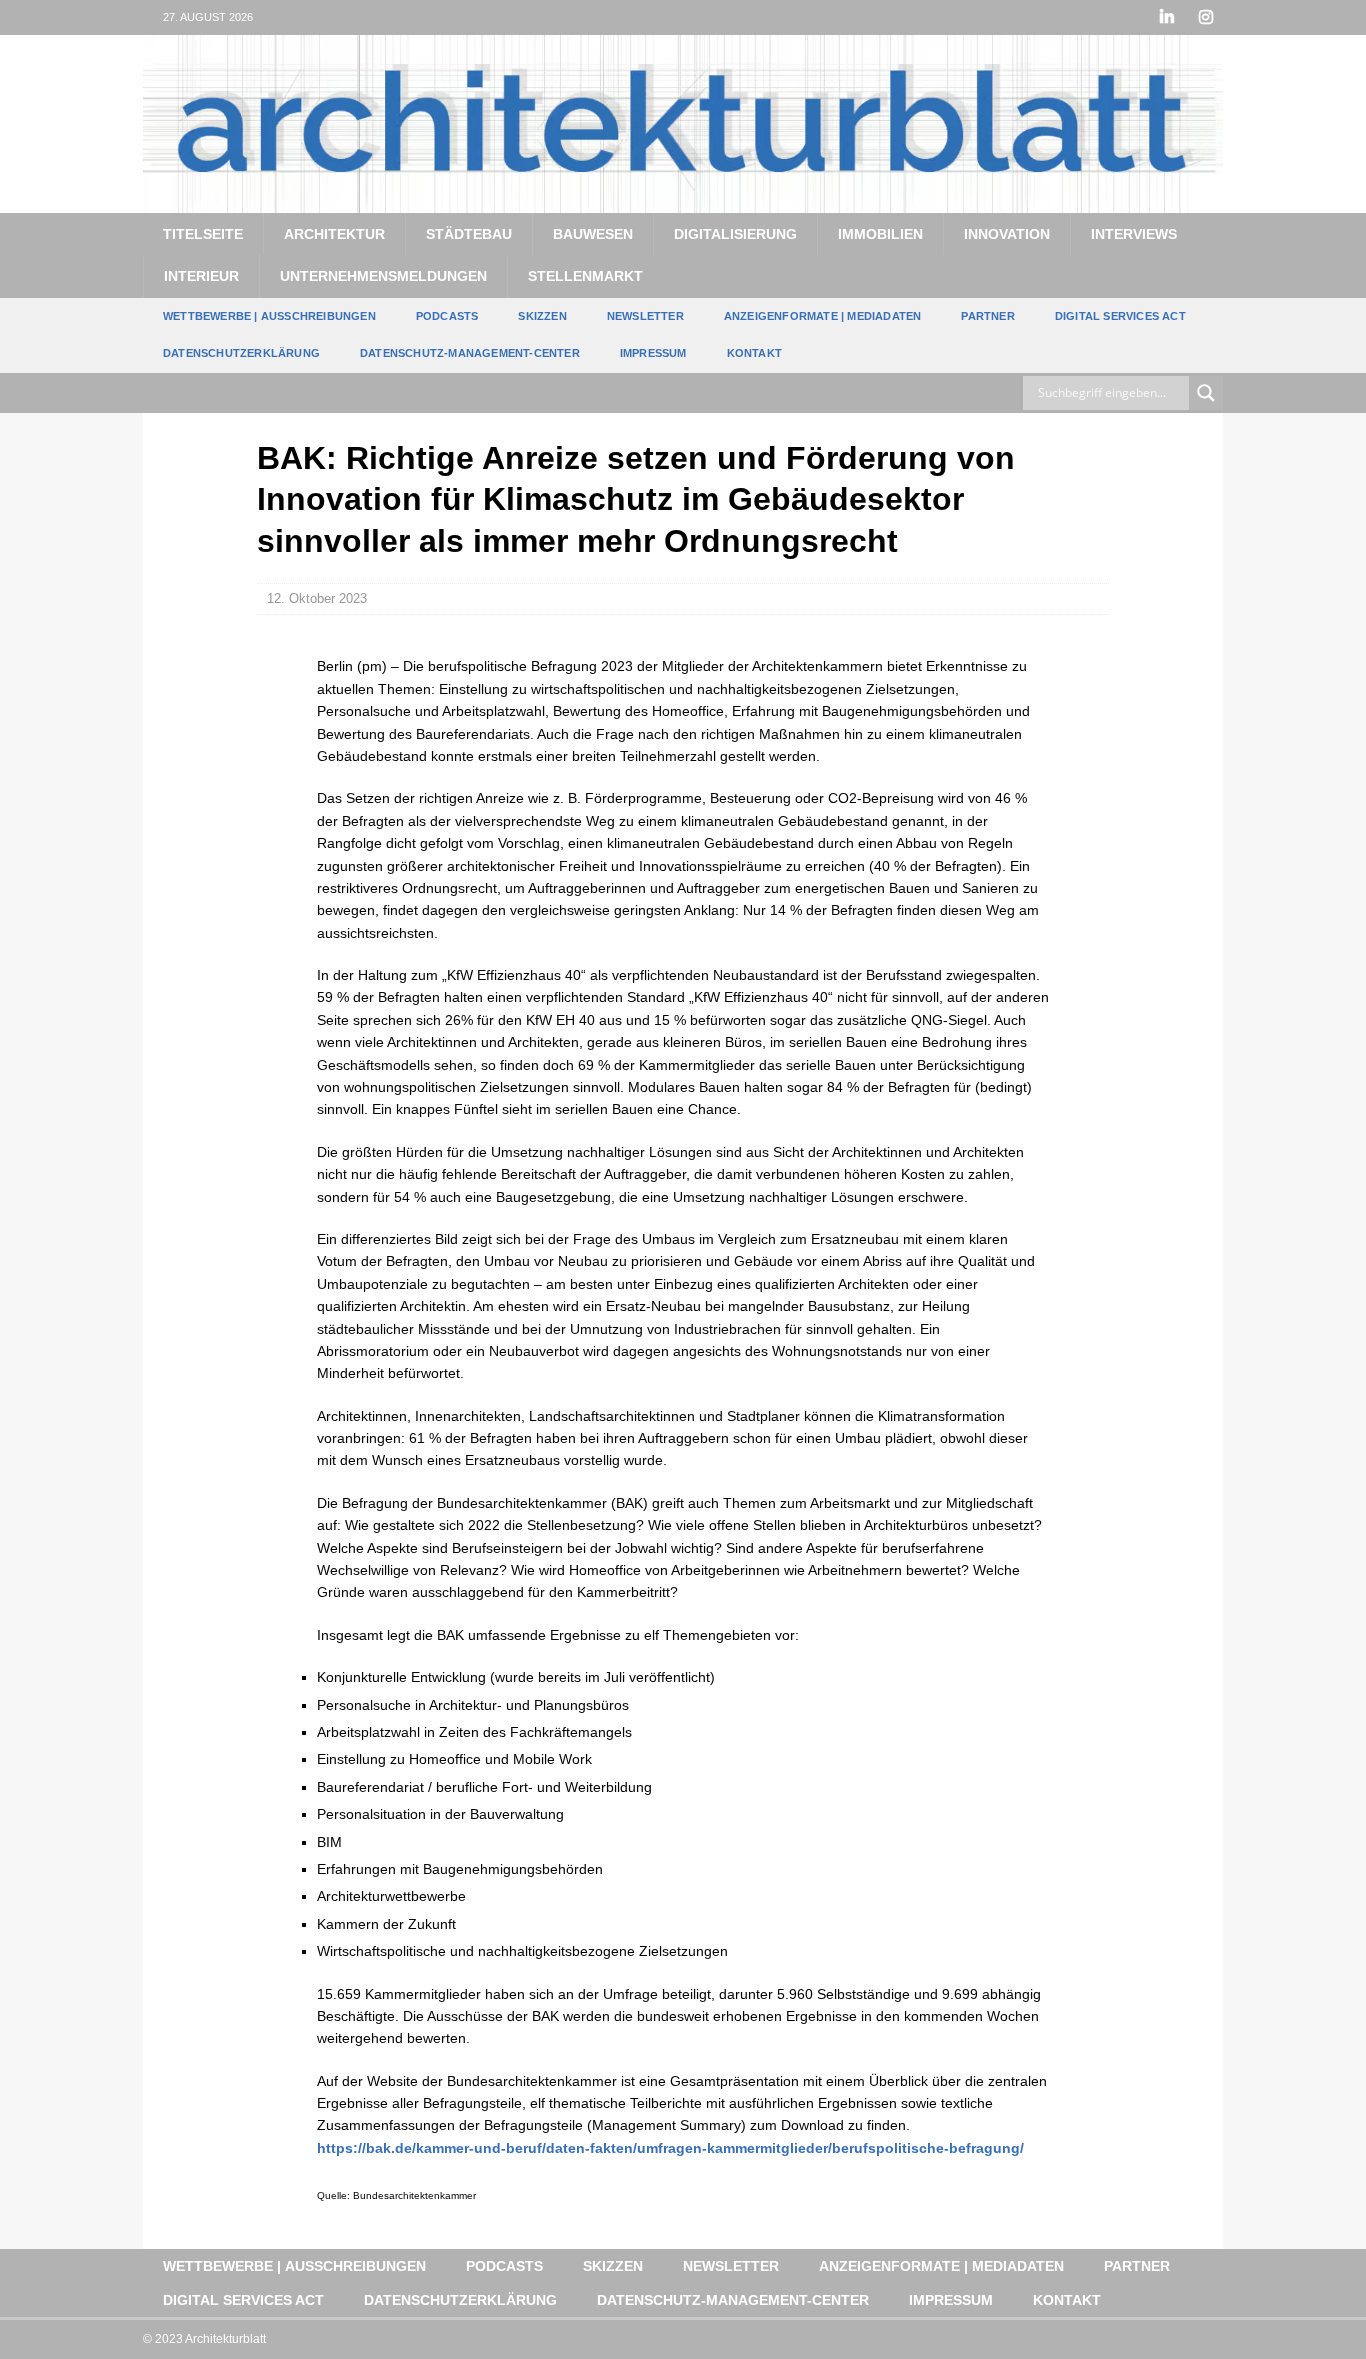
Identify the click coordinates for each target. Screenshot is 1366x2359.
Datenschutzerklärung (241, 353)
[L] (1166, 17)
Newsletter (645, 316)
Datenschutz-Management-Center (470, 353)
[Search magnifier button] (1206, 393)
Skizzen (542, 316)
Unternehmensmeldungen (383, 276)
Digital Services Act (1120, 316)
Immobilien (880, 234)
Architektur (334, 234)
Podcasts (447, 316)
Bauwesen (593, 234)
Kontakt (754, 353)
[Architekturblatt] (683, 201)
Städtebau (469, 234)
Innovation (1007, 234)
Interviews (1134, 234)
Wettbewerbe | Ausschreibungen (269, 316)
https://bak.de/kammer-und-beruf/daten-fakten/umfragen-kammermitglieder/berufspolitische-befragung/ (670, 2148)
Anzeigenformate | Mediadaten (823, 316)
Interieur (201, 276)
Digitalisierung (735, 234)
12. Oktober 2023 (317, 598)
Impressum (653, 353)
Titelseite (203, 234)
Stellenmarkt (585, 276)
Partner (987, 316)
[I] (1205, 17)
